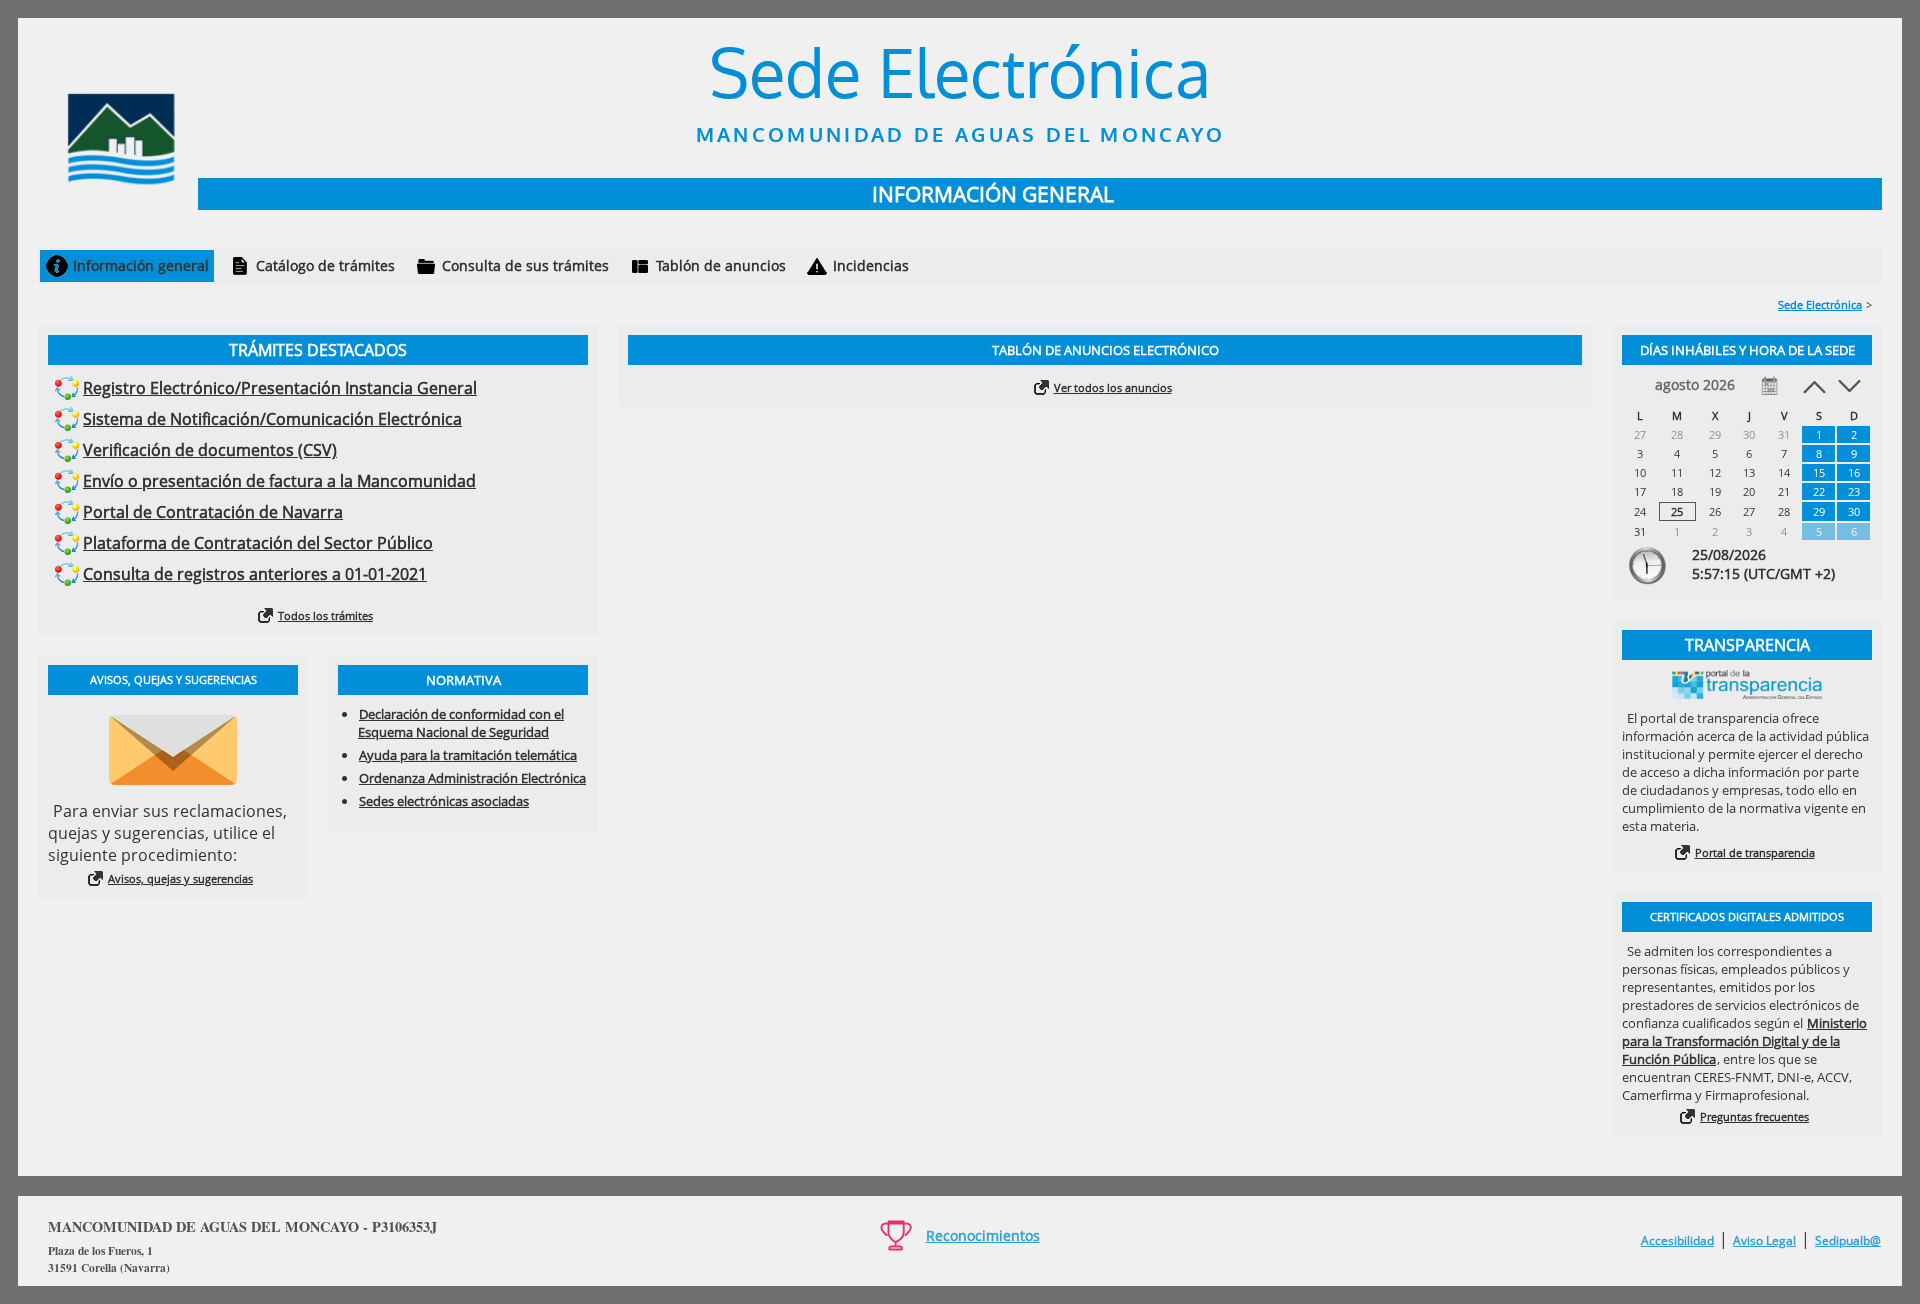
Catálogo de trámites (325, 265)
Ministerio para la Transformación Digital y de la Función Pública (1744, 1041)
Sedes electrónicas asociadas (444, 801)
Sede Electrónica (1820, 304)
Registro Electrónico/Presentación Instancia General (280, 388)
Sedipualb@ (1848, 1240)
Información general (141, 265)
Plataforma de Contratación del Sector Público (258, 543)
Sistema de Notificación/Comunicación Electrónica (272, 419)
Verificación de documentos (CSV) (210, 450)
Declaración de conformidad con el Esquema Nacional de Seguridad (461, 723)
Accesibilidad (1677, 1240)
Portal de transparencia (1755, 852)
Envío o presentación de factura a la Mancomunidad (279, 481)
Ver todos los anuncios (1113, 387)
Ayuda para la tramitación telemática (468, 755)
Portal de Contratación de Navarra (213, 512)
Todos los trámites (325, 615)
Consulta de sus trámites (525, 265)
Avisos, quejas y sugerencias (180, 878)
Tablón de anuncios (721, 265)
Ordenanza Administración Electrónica (472, 778)
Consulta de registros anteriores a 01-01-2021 (255, 574)
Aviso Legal (1764, 1240)
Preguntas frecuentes (1754, 1116)
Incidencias (871, 265)
